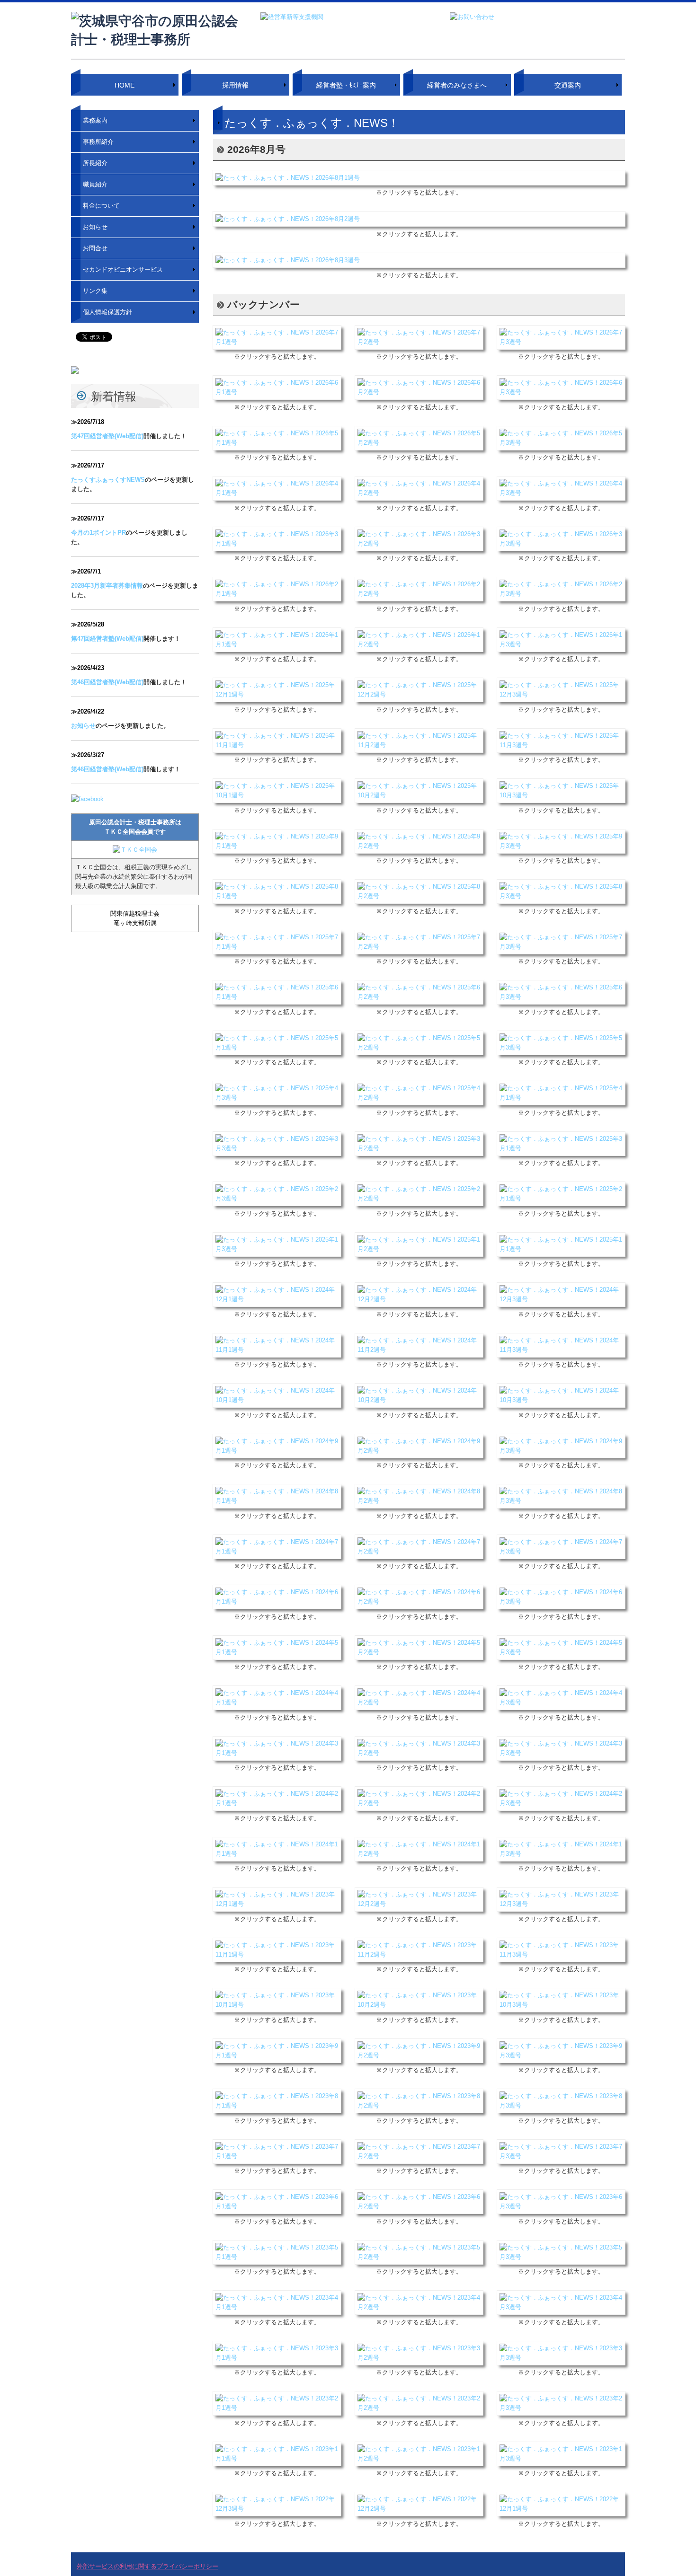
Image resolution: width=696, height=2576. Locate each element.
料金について (101, 206)
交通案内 (568, 85)
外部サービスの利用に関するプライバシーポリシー (147, 2566)
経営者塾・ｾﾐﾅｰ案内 (346, 85)
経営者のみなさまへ (457, 85)
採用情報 (235, 85)
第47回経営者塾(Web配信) (107, 436)
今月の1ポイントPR (98, 533)
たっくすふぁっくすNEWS (108, 480)
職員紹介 (95, 184)
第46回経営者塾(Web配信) (107, 682)
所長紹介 (95, 163)
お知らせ (95, 227)
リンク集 (95, 291)
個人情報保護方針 (107, 312)
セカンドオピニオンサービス (123, 269)
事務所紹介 (98, 142)
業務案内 (95, 120)
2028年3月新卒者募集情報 (107, 586)
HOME (125, 85)
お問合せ (95, 248)
